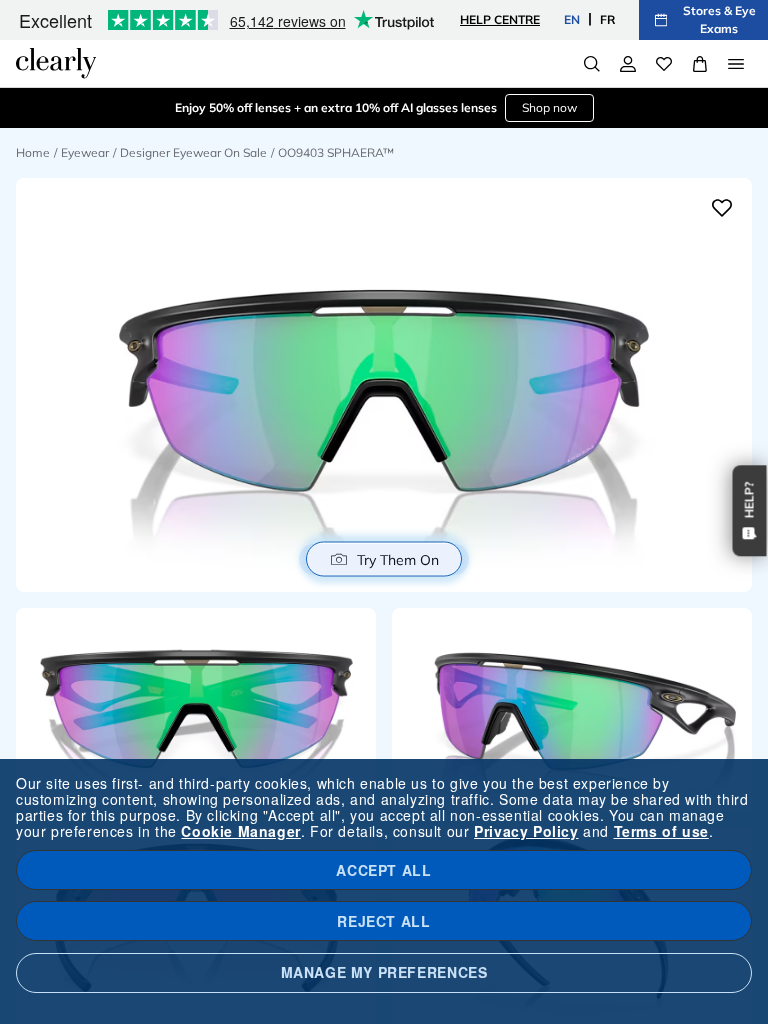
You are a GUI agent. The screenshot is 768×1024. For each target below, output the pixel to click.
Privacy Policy (526, 831)
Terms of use (661, 831)
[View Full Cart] (700, 64)
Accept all (383, 870)
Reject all (383, 921)
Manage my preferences (384, 972)
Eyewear (85, 152)
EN (572, 19)
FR (607, 19)
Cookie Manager (240, 831)
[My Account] (628, 64)
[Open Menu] (736, 64)
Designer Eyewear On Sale (193, 152)
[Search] (592, 64)
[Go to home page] (56, 63)
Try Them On (398, 559)
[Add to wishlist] (722, 208)
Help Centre (500, 19)
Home (33, 152)
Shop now (549, 107)
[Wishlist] (664, 64)
